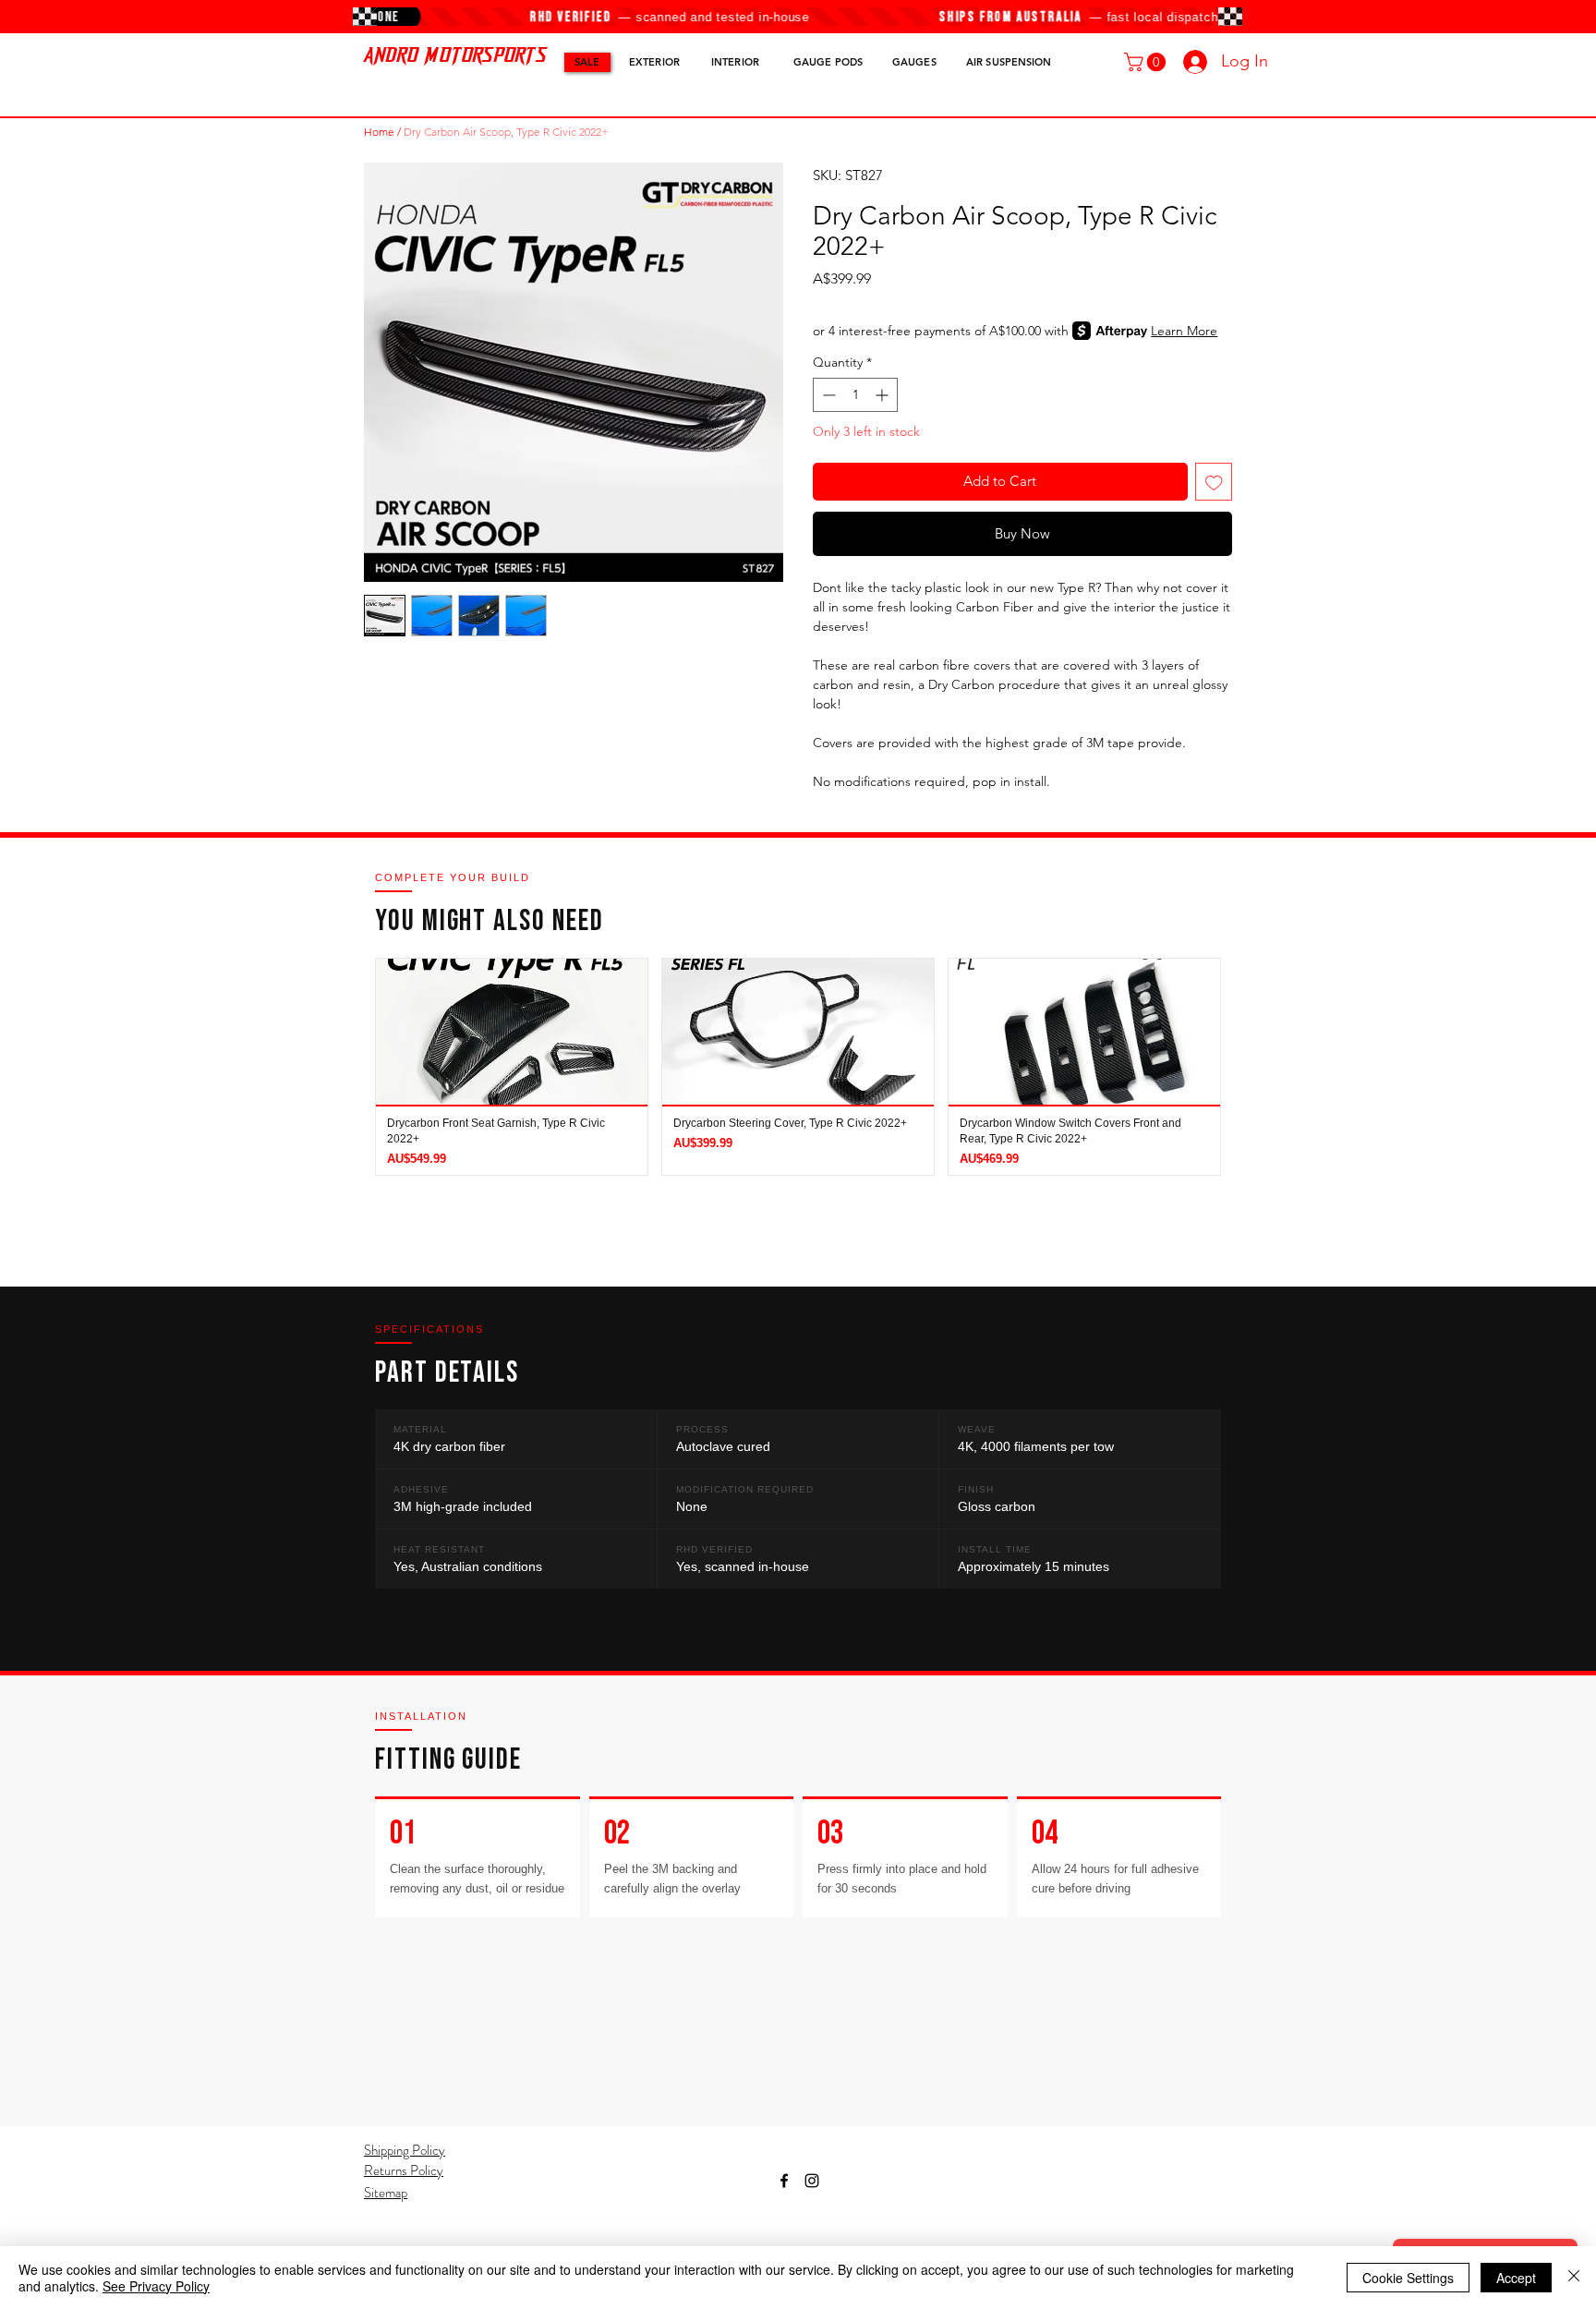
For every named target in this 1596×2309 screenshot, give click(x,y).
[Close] (1574, 2278)
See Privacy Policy (156, 2286)
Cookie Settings (1408, 2278)
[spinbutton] (855, 395)
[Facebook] (784, 2181)
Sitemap (386, 2193)
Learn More (1184, 331)
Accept (1516, 2278)
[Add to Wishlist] (1214, 482)
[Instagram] (812, 2181)
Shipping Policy (405, 2150)
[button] (1147, 62)
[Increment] (883, 395)
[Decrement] (827, 395)
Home (379, 132)
